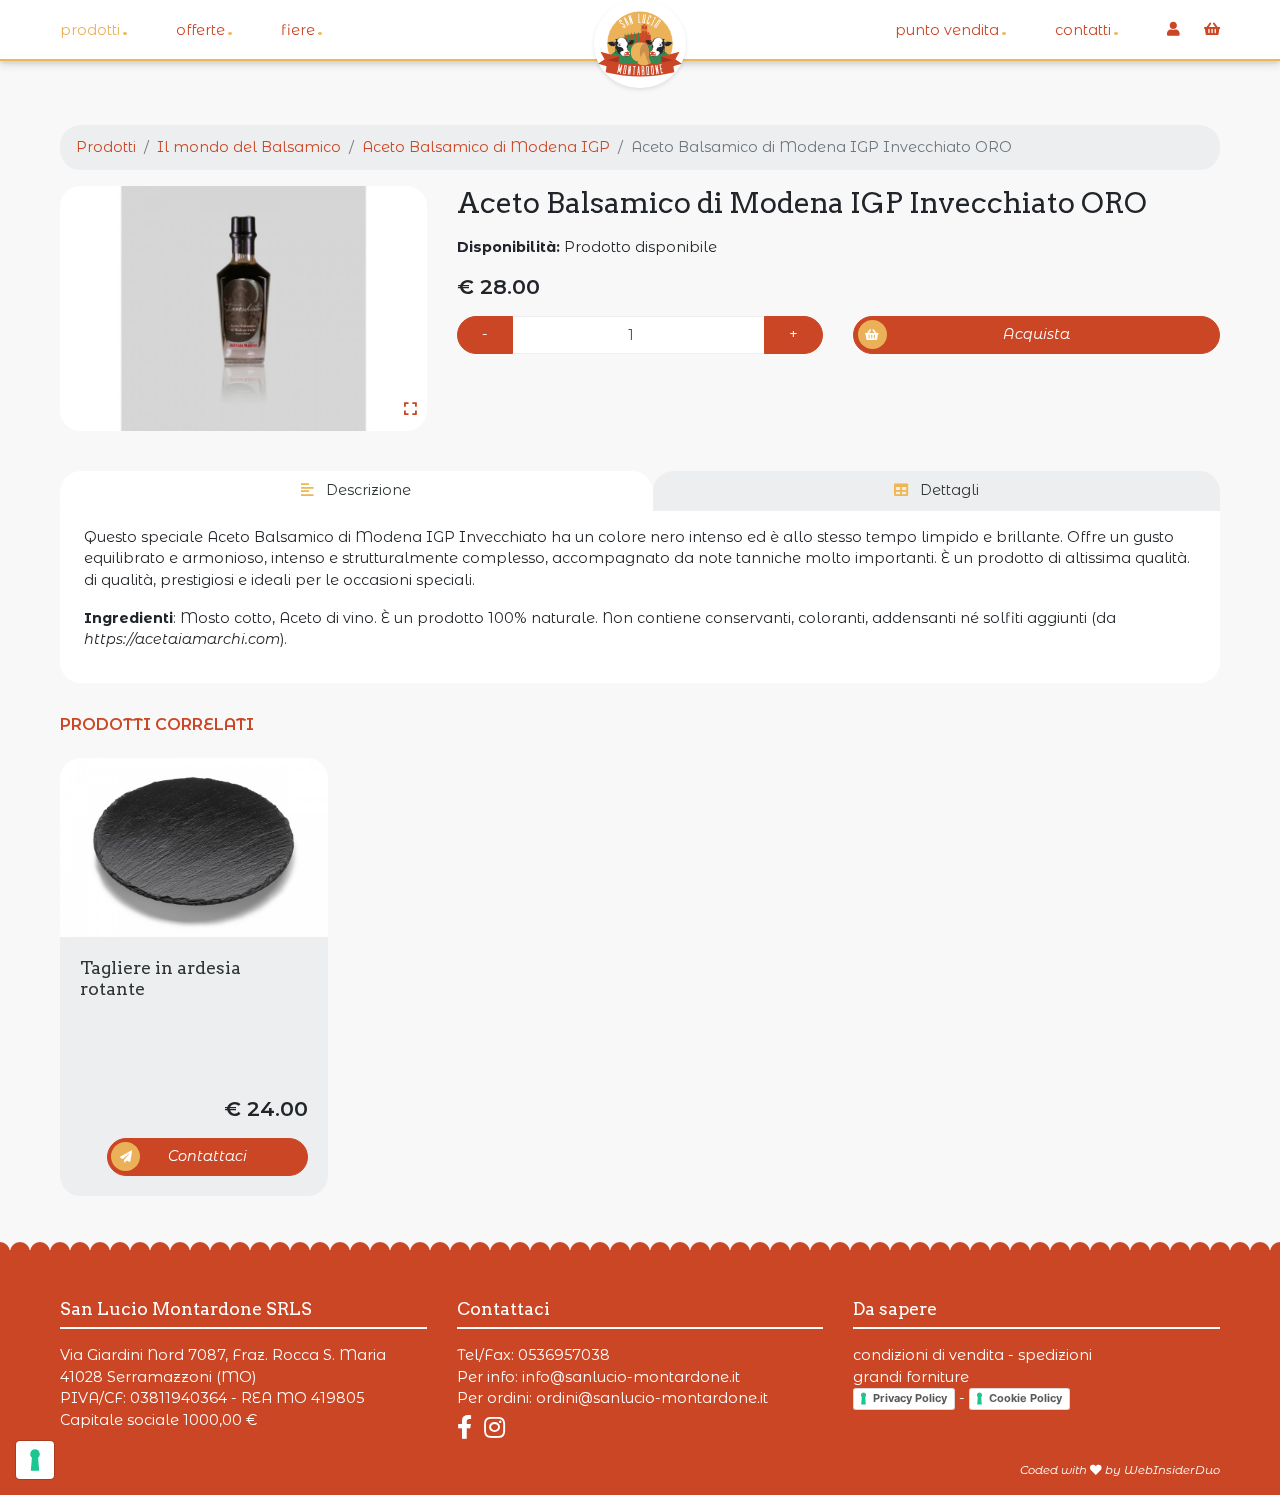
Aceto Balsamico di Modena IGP (486, 147)
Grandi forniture (911, 1377)
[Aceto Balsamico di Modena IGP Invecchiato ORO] (243, 308)
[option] (243, 308)
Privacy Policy (910, 1398)
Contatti (1087, 29)
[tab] (356, 491)
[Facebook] (468, 1427)
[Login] (1173, 30)
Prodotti (94, 29)
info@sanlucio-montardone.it (631, 1377)
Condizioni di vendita (928, 1355)
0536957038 (564, 1355)
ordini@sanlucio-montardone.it (652, 1398)
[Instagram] (494, 1427)
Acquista (1036, 334)
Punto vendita (951, 29)
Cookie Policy (1025, 1398)
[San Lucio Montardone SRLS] (640, 44)
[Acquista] (194, 847)
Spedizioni (1055, 1355)
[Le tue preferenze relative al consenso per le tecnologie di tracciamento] (35, 1460)
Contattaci (207, 1156)
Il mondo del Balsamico (249, 147)
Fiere (302, 29)
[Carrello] (1212, 30)
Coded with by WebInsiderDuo (1120, 1470)
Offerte (204, 29)
